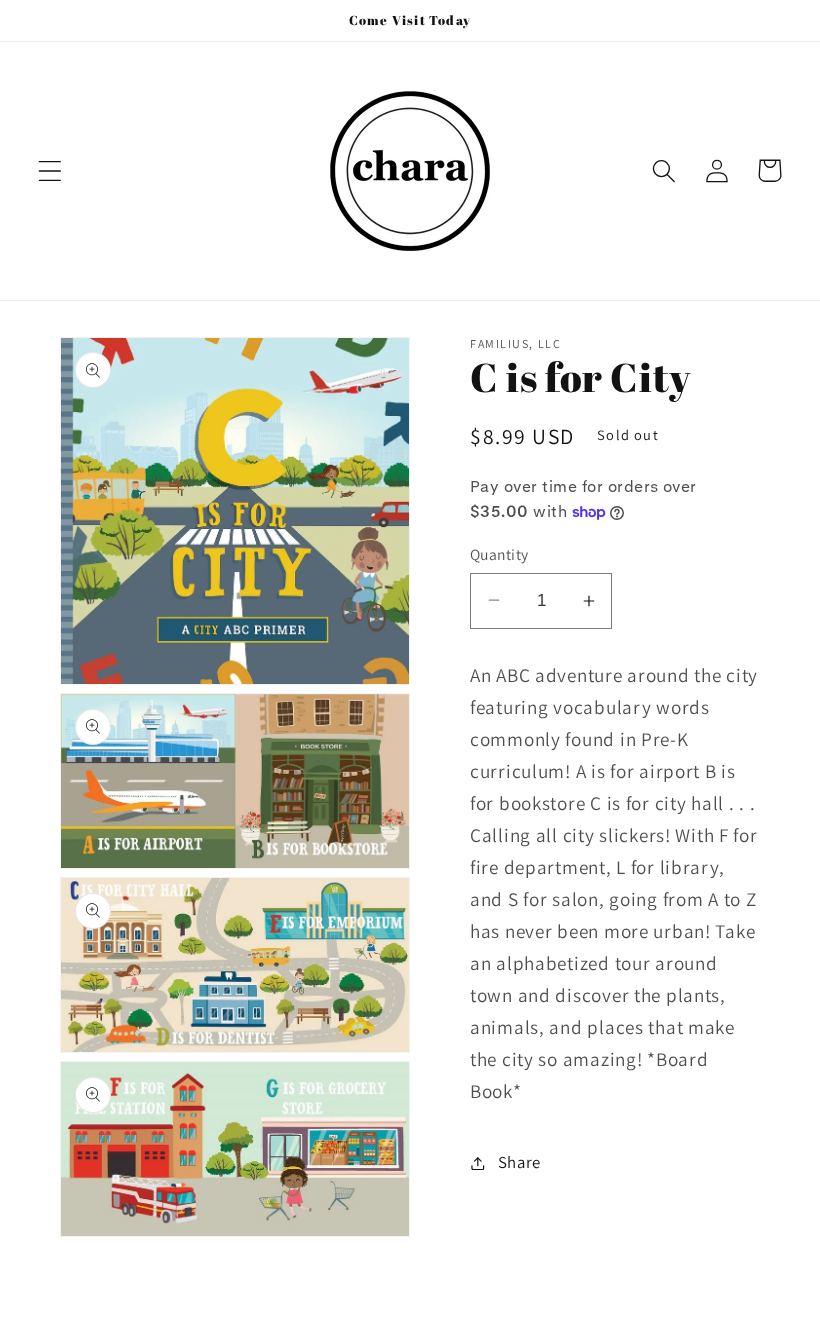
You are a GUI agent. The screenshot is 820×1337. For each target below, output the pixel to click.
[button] (50, 170)
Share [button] (519, 1162)
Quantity (499, 554)
